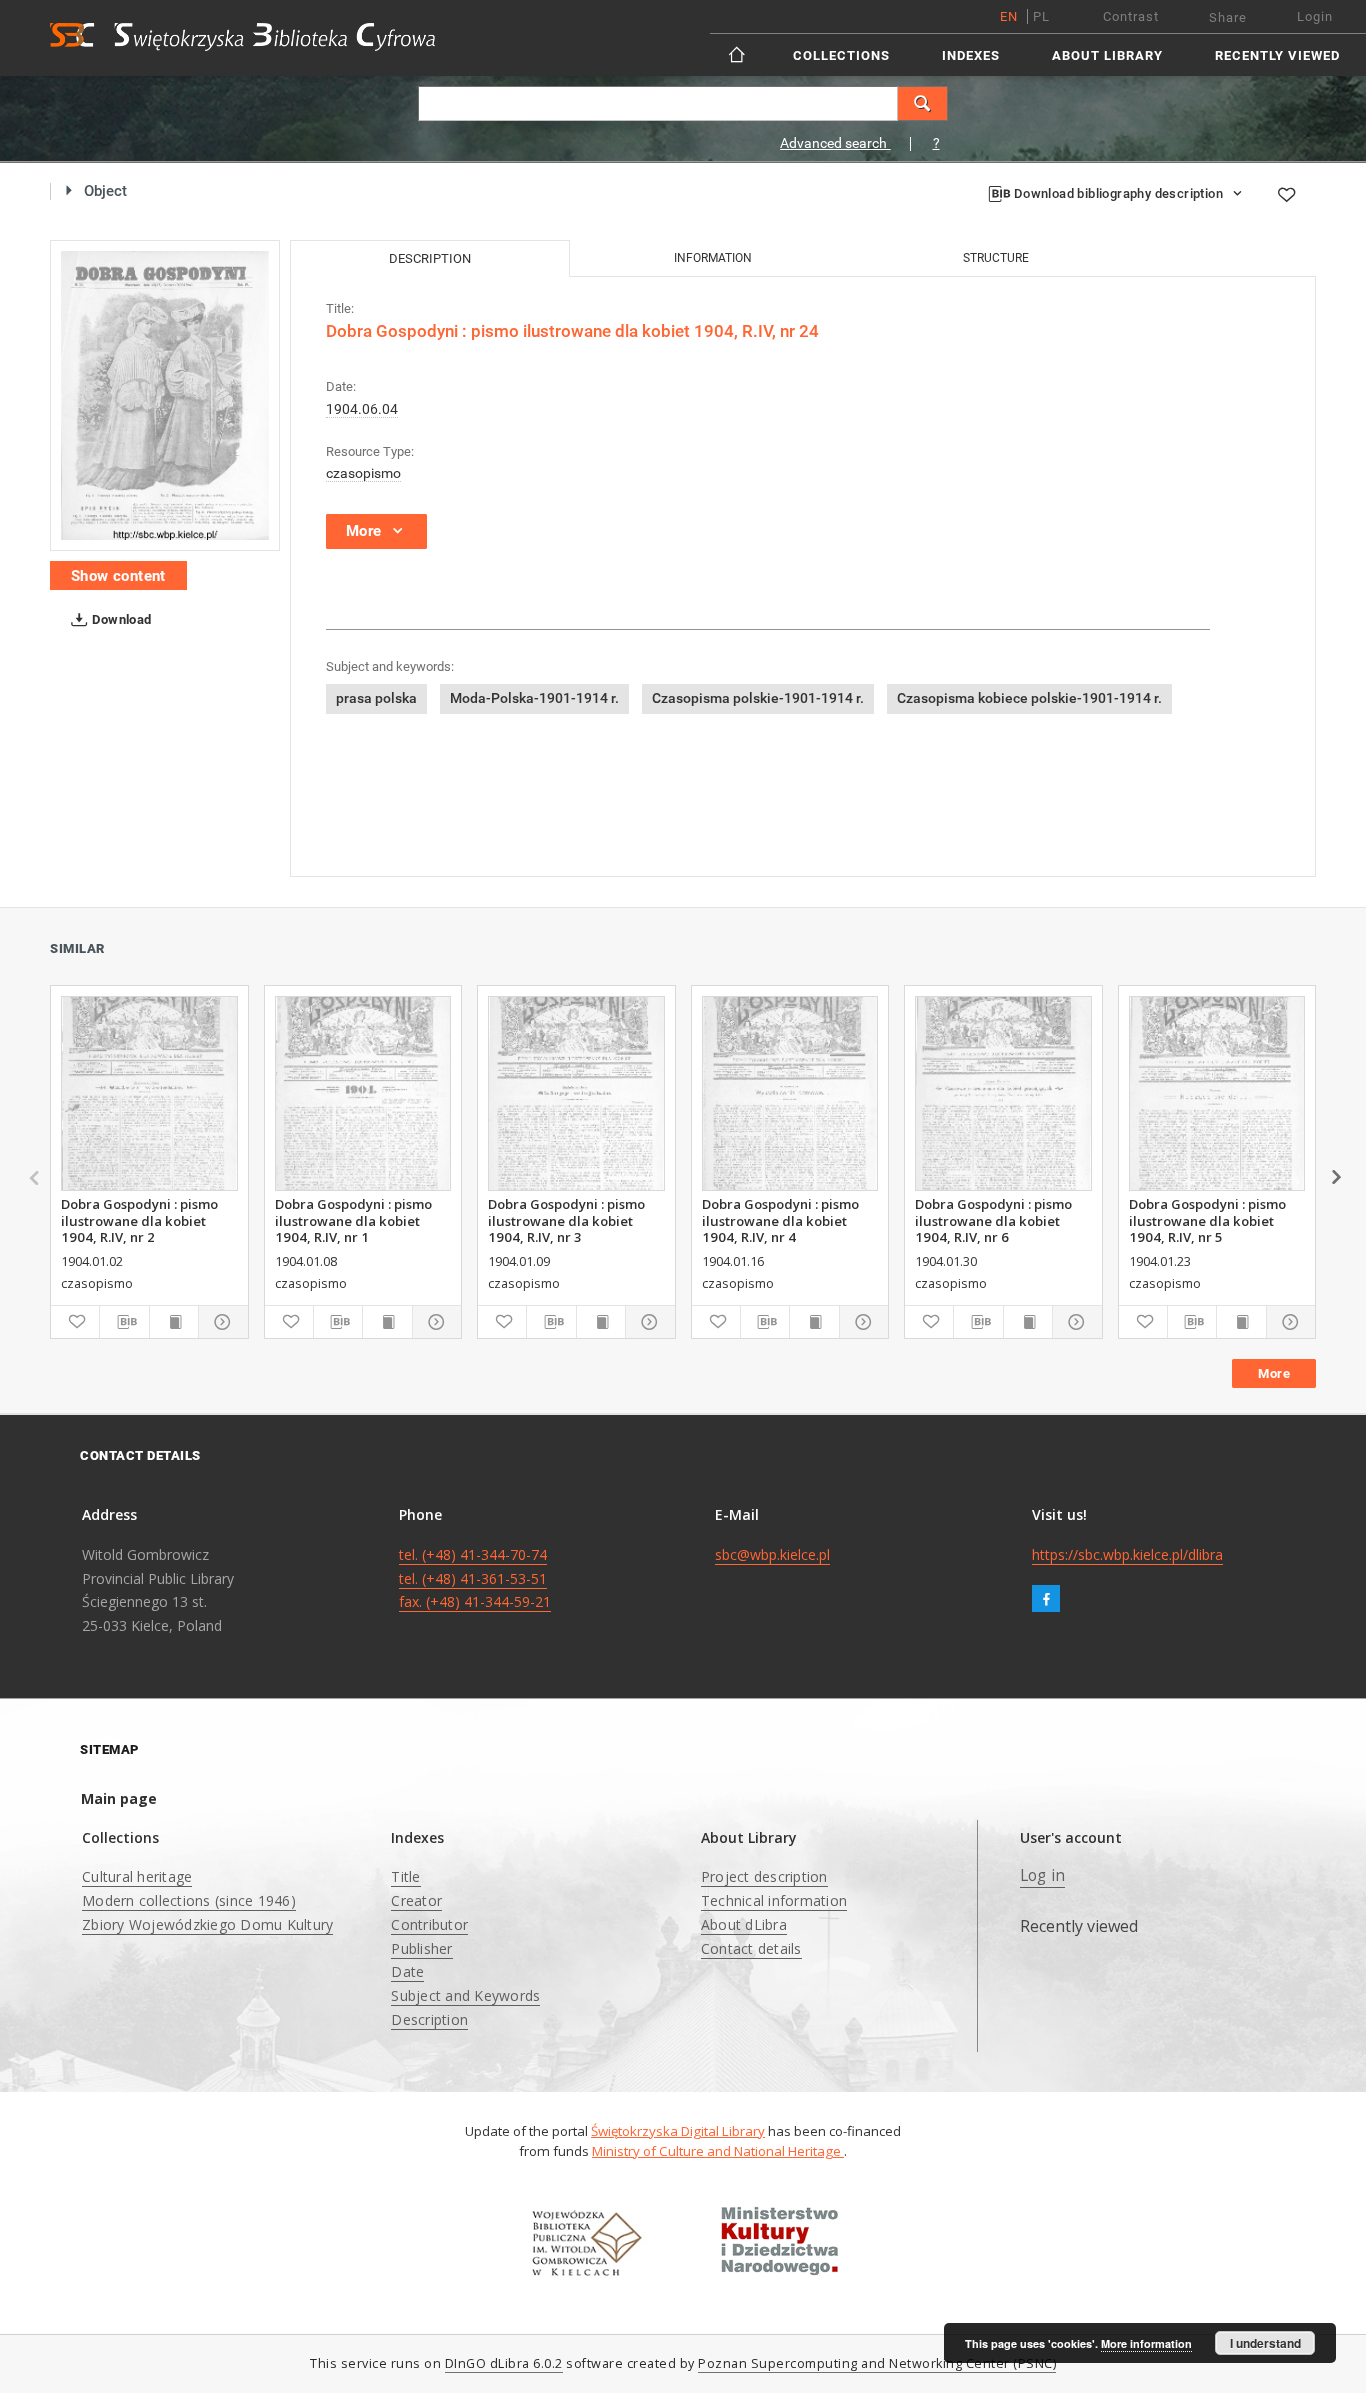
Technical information (774, 1900)
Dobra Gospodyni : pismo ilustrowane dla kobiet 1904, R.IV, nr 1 (353, 1220)
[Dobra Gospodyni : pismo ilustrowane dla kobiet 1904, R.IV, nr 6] (1003, 1093)
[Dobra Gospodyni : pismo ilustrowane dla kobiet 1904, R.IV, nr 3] (576, 1093)
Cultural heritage (137, 1876)
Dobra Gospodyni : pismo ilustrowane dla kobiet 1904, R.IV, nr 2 (139, 1220)
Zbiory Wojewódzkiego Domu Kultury (207, 1924)
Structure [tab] (996, 258)
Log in (1043, 1875)
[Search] (923, 103)
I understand (1265, 2343)
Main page (119, 1798)
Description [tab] (430, 258)
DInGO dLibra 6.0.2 (504, 2363)
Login (1315, 16)
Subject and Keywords (465, 1995)
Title (405, 1876)
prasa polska (376, 698)
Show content (118, 576)
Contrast (1131, 16)
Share (1228, 17)
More (1274, 1373)
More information (1146, 2343)
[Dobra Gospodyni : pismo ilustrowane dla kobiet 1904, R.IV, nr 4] (790, 1093)
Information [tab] (713, 258)
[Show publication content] (174, 1322)
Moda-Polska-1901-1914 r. (534, 698)
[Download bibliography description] (124, 1322)
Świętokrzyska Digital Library (678, 2131)
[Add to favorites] (1286, 194)
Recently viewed (1277, 55)
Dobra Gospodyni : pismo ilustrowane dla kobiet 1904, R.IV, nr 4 (780, 1220)
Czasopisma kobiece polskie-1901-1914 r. (1029, 698)
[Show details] (220, 1322)
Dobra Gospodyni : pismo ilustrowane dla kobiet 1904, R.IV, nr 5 (1207, 1220)
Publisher (421, 1948)
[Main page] (738, 54)
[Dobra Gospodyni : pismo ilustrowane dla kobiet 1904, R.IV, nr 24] (165, 395)
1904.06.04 (362, 409)
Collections (841, 55)
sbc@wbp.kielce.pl (772, 1554)
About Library (1107, 55)
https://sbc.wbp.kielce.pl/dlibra (1127, 1554)
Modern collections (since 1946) (189, 1900)
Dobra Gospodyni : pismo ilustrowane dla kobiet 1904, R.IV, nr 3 (566, 1220)
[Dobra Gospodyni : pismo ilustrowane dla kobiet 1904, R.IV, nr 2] (149, 1093)
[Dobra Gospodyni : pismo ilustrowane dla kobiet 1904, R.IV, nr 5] (1217, 1093)
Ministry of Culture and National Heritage (718, 2151)
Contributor (429, 1924)
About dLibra (744, 1924)
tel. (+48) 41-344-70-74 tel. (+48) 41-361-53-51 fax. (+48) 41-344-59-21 (475, 1578)
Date (407, 1971)
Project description (764, 1876)
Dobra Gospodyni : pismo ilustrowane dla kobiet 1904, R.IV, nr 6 (993, 1220)
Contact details (751, 1948)
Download (120, 619)
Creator (416, 1900)
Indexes (971, 55)
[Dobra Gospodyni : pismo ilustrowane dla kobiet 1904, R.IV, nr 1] (363, 1093)
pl (1041, 16)
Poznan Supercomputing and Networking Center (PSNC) (877, 2363)
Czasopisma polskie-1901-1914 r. (758, 698)
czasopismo (363, 473)
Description (429, 2019)
